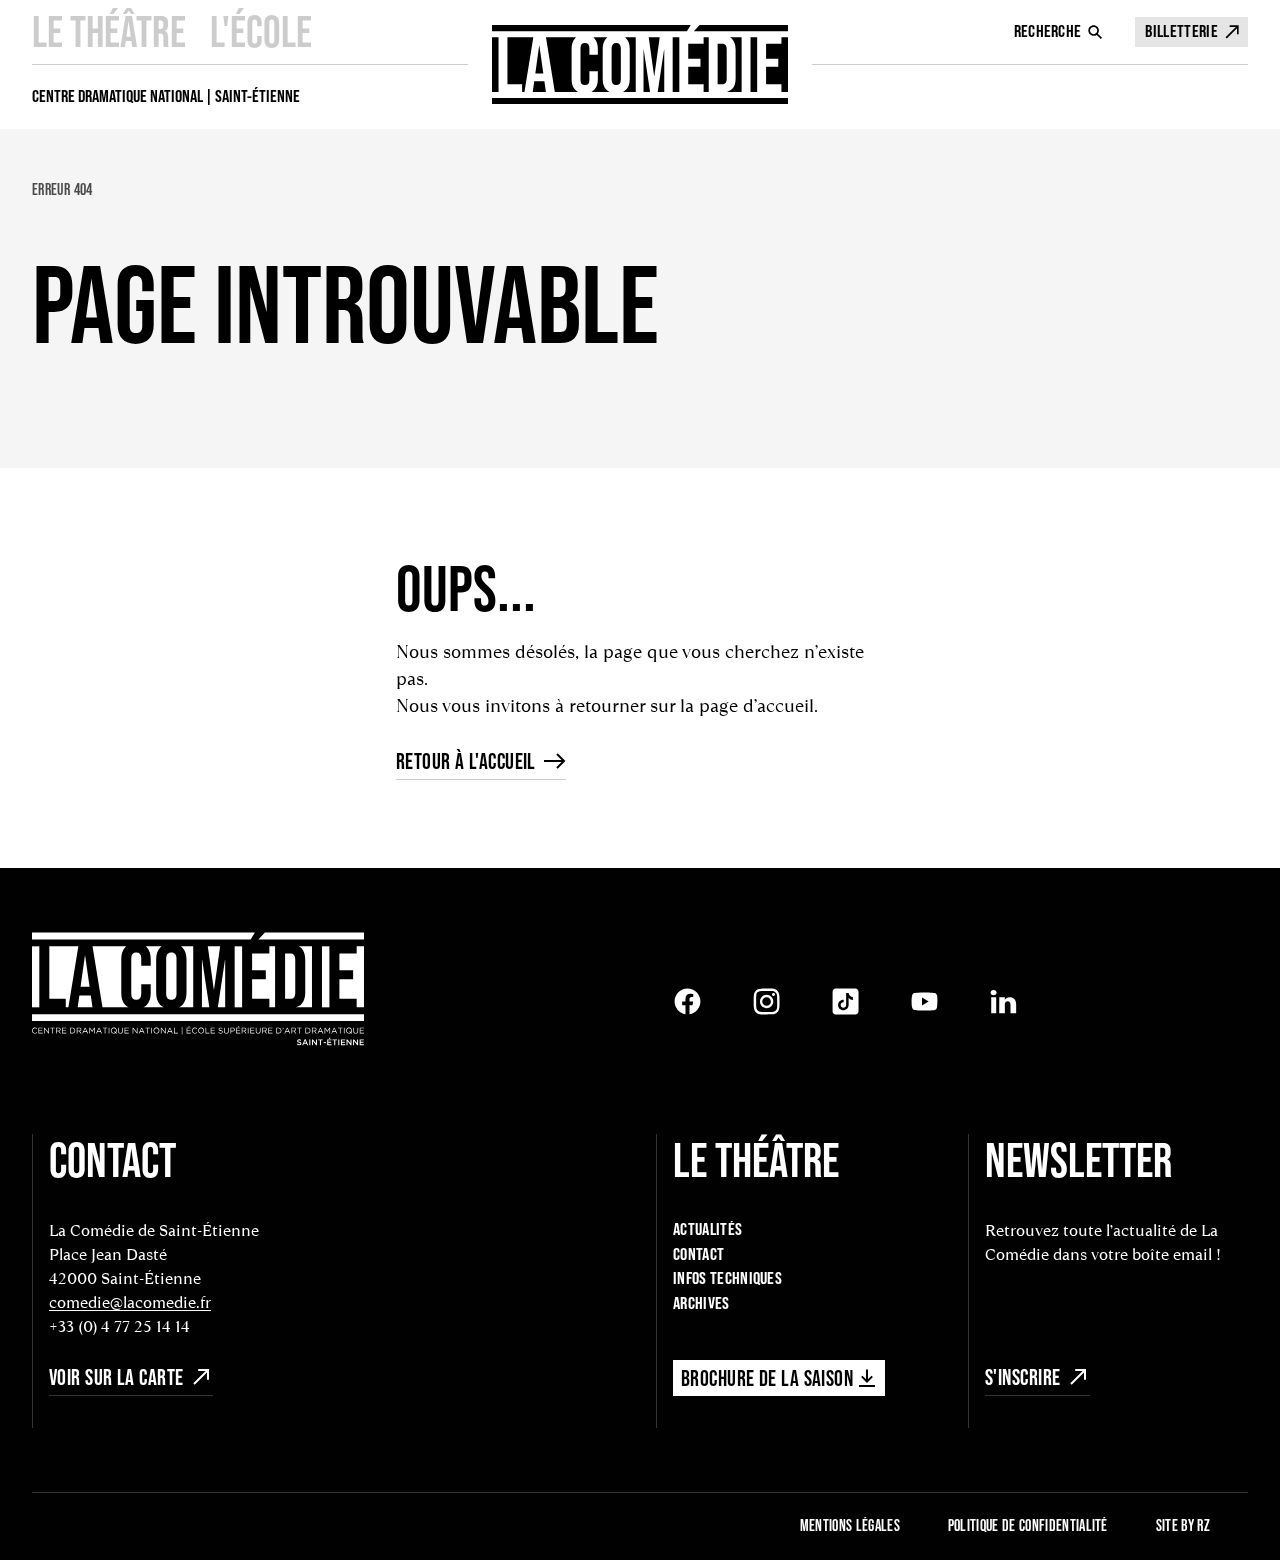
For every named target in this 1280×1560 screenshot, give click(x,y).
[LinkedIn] (1003, 1001)
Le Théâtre (109, 31)
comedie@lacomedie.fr (130, 1302)
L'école (261, 31)
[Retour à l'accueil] (640, 64)
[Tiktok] (845, 1001)
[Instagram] (766, 1001)
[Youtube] (924, 1001)
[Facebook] (687, 1001)
